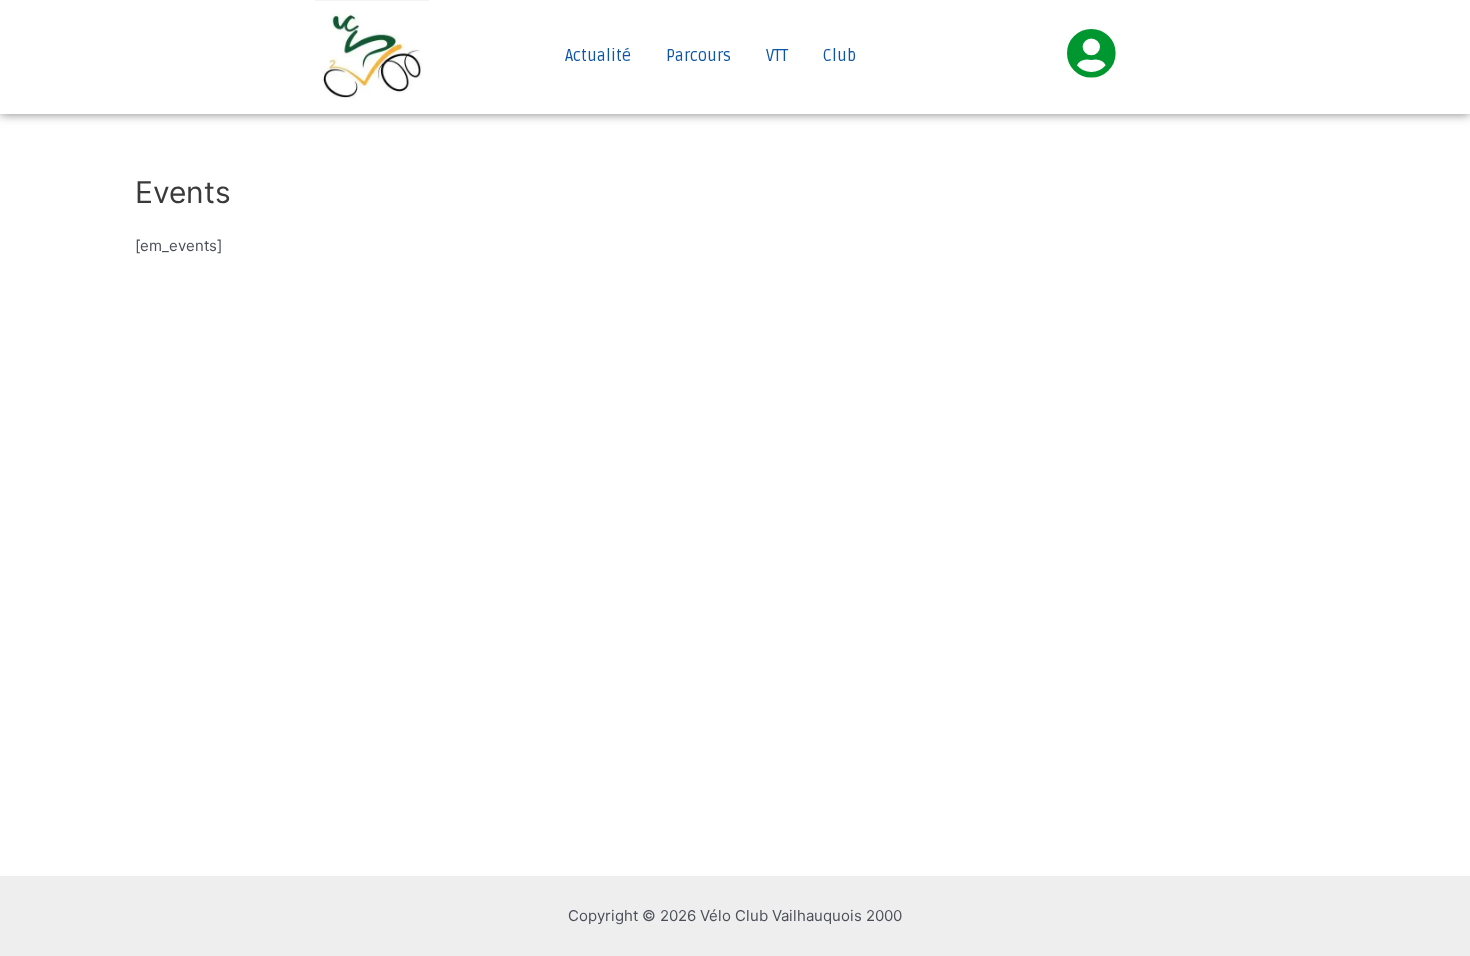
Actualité (598, 56)
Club (839, 56)
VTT (777, 56)
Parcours (698, 56)
